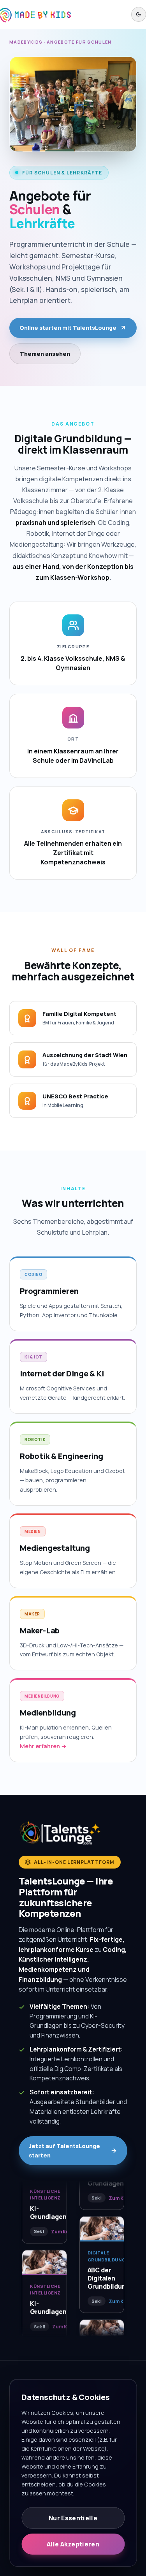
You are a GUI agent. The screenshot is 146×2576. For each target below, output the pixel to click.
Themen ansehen (45, 354)
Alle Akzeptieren (73, 2544)
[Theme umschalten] (139, 14)
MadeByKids (26, 42)
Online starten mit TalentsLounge (68, 328)
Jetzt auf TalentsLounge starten (64, 2150)
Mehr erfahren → (43, 1746)
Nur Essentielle (73, 2518)
